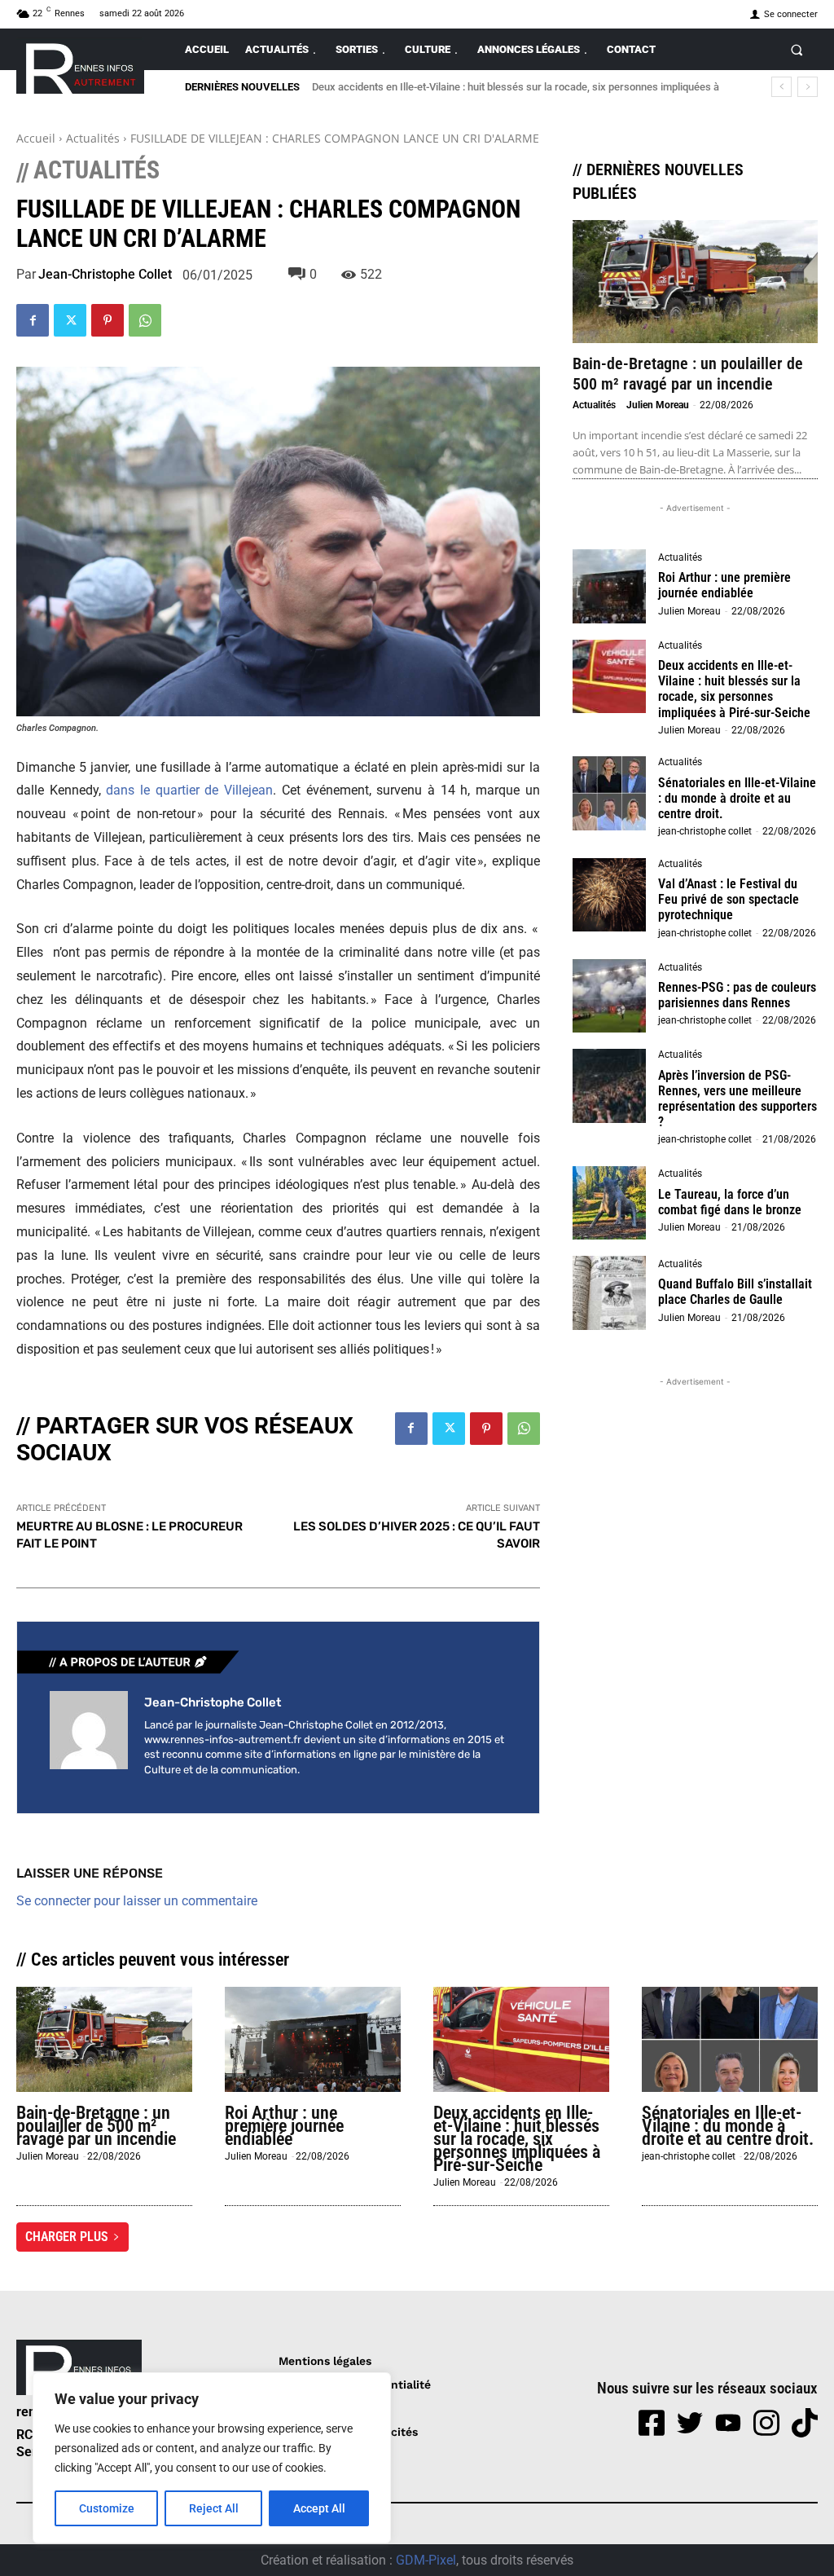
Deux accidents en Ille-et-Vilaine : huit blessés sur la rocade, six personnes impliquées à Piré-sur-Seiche (734, 689)
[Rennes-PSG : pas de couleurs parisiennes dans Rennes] (609, 996)
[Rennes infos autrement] (80, 66)
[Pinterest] (108, 320)
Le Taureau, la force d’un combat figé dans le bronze (730, 1202)
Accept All (319, 2508)
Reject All (214, 2508)
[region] (212, 2458)
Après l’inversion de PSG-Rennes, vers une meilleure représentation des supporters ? (737, 1099)
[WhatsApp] (145, 320)
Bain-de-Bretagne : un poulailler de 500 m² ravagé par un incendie (688, 374)
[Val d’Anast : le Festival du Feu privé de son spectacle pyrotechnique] (609, 895)
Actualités (93, 138)
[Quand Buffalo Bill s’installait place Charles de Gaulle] (609, 1292)
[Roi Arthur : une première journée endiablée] (609, 586)
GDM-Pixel (426, 2560)
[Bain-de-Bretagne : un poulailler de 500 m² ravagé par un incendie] (695, 282)
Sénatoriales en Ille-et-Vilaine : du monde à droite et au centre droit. (737, 798)
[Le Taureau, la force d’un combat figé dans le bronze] (609, 1203)
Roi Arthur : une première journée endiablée (724, 585)
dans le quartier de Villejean (189, 790)
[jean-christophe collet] (89, 1736)
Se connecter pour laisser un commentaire (137, 1901)
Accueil (36, 138)
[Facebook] (33, 320)
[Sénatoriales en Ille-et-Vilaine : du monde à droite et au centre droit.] (609, 793)
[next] (808, 87)
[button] (797, 49)
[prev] (781, 87)
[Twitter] (70, 320)
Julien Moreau (658, 405)
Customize (107, 2508)
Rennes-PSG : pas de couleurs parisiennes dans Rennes (737, 995)
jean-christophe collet (105, 275)
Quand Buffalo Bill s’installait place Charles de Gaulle (735, 1292)
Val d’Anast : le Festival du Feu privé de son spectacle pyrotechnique (729, 899)
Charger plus (67, 2237)
